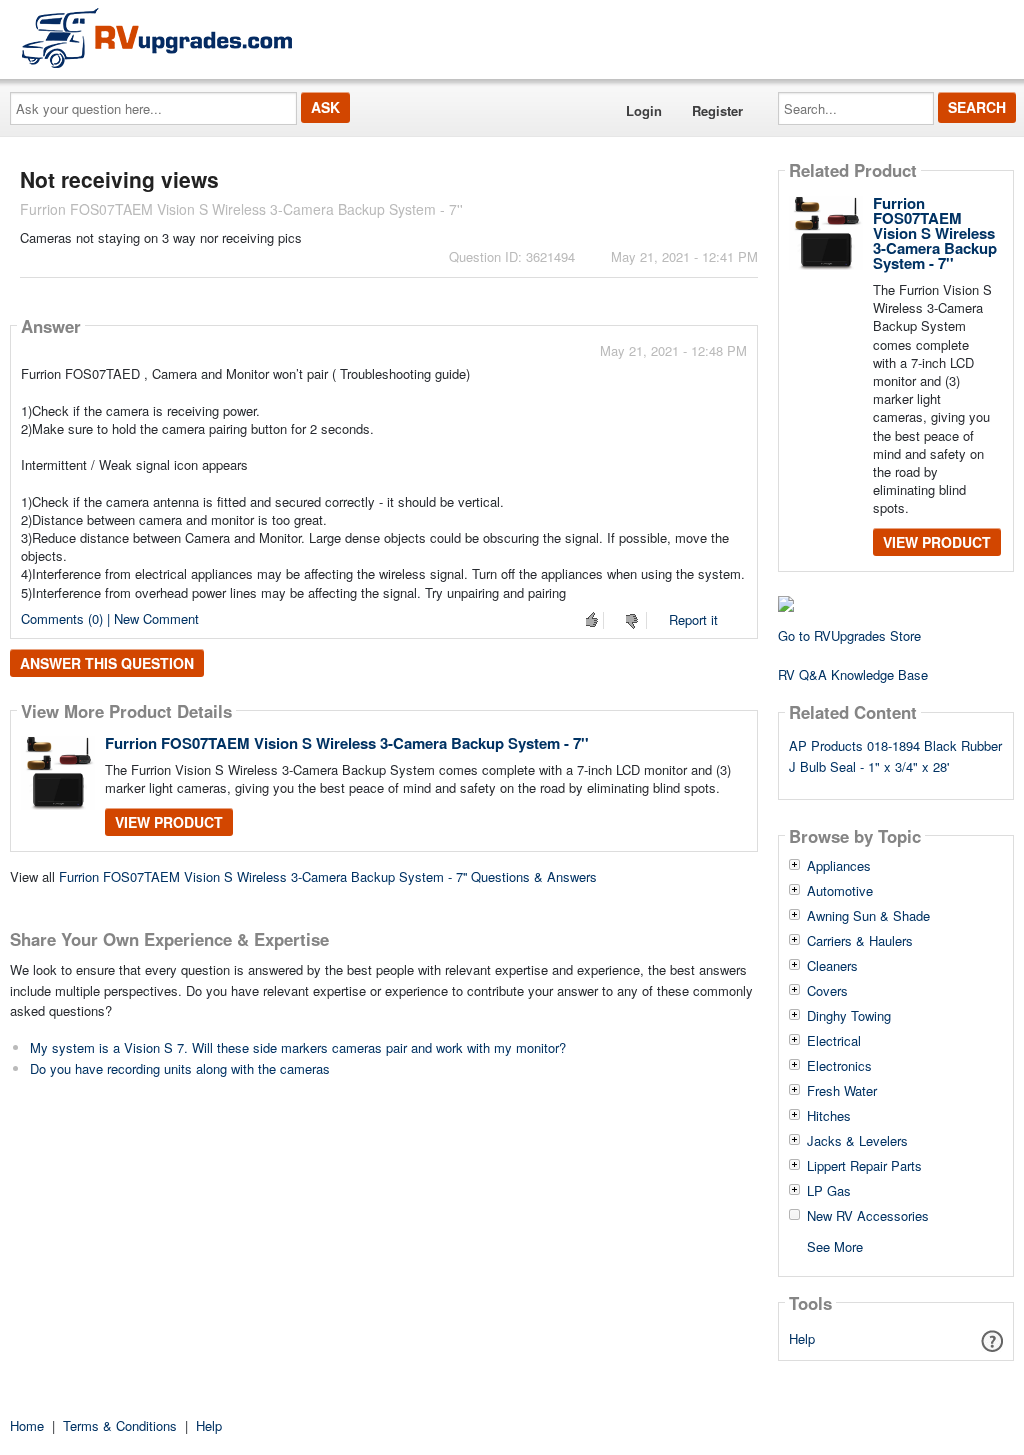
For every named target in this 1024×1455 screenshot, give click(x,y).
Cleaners (832, 966)
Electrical (834, 1041)
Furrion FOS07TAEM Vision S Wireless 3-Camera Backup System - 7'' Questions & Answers (328, 876)
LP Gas (829, 1191)
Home (27, 1425)
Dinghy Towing (849, 1016)
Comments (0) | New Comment (110, 618)
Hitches (829, 1116)
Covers (827, 991)
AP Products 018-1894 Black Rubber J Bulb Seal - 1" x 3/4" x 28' (895, 756)
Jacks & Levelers (857, 1141)
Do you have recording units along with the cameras (180, 1068)
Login (644, 110)
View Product (169, 822)
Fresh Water (842, 1091)
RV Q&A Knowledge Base (853, 674)
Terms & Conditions (120, 1425)
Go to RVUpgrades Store (849, 635)
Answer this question (107, 663)
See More (835, 1245)
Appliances (839, 866)
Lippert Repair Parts (864, 1166)
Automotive (840, 891)
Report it (693, 619)
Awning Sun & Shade (868, 916)
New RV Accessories (868, 1216)
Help (802, 1338)
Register (717, 110)
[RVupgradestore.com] (157, 37)
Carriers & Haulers (860, 941)
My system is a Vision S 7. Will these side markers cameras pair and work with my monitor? (298, 1047)
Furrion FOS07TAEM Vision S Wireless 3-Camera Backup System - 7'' (347, 743)
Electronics (839, 1066)
